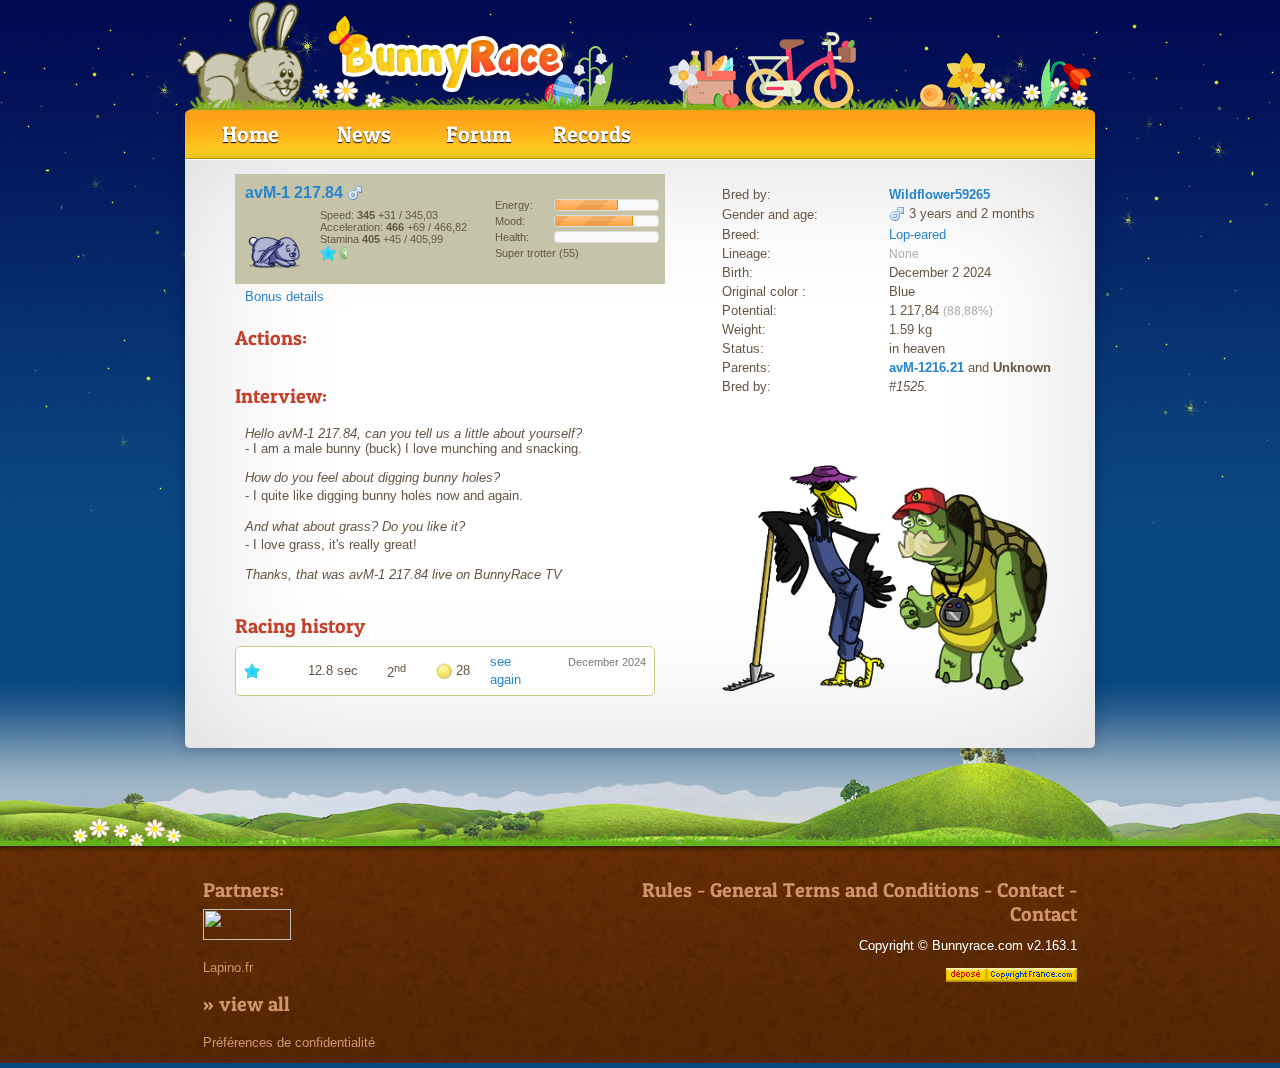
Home (250, 134)
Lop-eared (917, 234)
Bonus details (284, 296)
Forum (478, 134)
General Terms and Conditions (844, 890)
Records (592, 134)
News (364, 134)
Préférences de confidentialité (289, 1042)
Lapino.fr (228, 967)
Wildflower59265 (939, 194)
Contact (1030, 890)
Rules (667, 890)
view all (254, 1004)
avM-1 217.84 (294, 192)
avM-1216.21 (926, 367)
